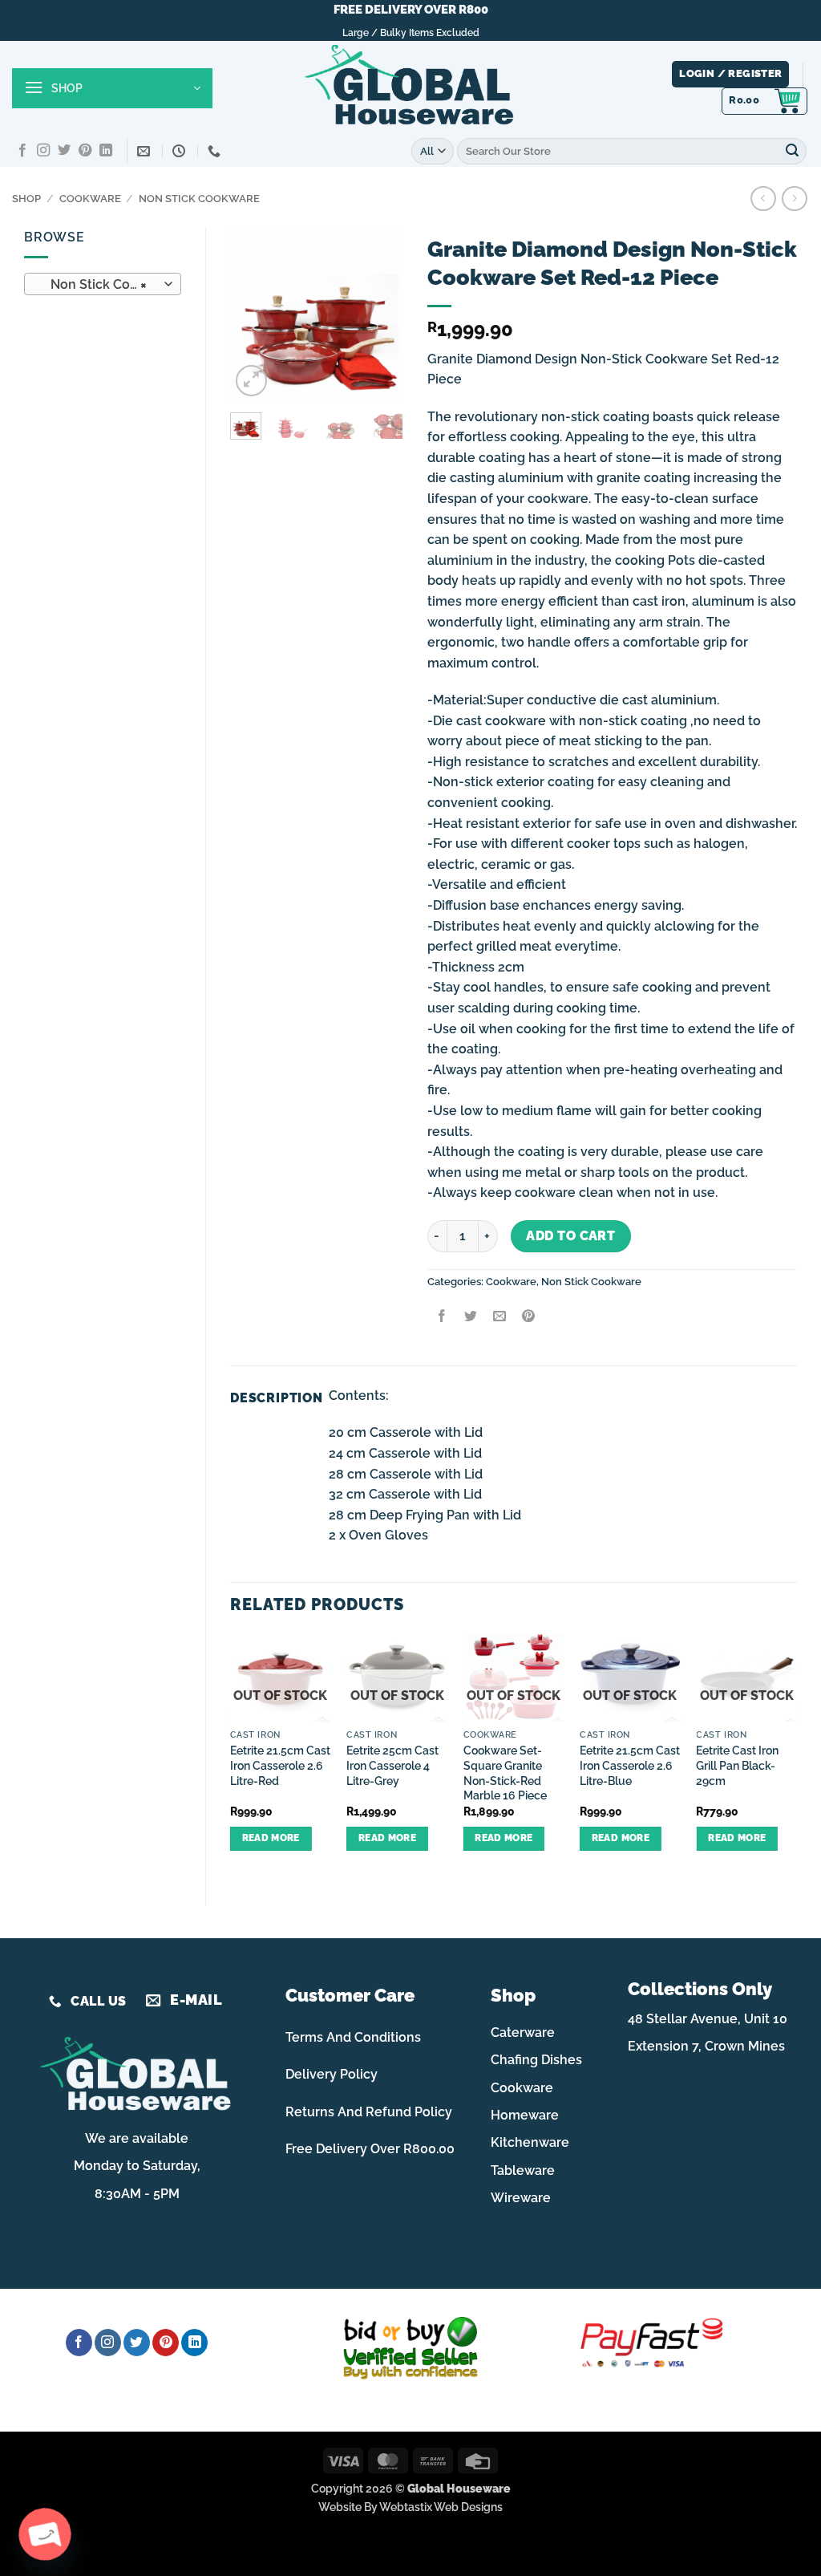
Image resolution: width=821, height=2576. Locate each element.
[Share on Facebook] (441, 1318)
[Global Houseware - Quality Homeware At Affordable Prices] (410, 88)
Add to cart (570, 1236)
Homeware (525, 2115)
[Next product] (763, 199)
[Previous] (254, 313)
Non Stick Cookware (199, 199)
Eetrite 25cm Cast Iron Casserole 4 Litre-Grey (392, 1765)
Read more (271, 1838)
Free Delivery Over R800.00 (370, 2149)
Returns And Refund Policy (369, 2112)
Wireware (521, 2198)
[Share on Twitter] (470, 1318)
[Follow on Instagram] (43, 151)
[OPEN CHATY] (45, 2534)
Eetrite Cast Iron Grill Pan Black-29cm (737, 1765)
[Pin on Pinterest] (529, 1318)
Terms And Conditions (353, 2037)
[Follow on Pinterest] (85, 151)
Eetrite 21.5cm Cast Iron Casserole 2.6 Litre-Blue (630, 1765)
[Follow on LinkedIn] (106, 151)
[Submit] (792, 151)
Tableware (523, 2170)
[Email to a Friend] (499, 1318)
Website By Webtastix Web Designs (410, 2507)
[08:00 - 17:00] (181, 151)
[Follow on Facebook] (22, 151)
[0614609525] (216, 151)
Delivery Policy (332, 2074)
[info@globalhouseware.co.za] (146, 151)
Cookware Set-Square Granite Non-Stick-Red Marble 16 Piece (505, 1773)
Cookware (90, 199)
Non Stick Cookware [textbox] (102, 284)
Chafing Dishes (536, 2060)
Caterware (523, 2032)
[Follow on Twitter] (64, 151)
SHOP (26, 199)
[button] (112, 88)
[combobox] (103, 284)
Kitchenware (530, 2142)
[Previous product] (794, 199)
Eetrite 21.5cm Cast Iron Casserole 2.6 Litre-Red (280, 1765)
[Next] (379, 313)
